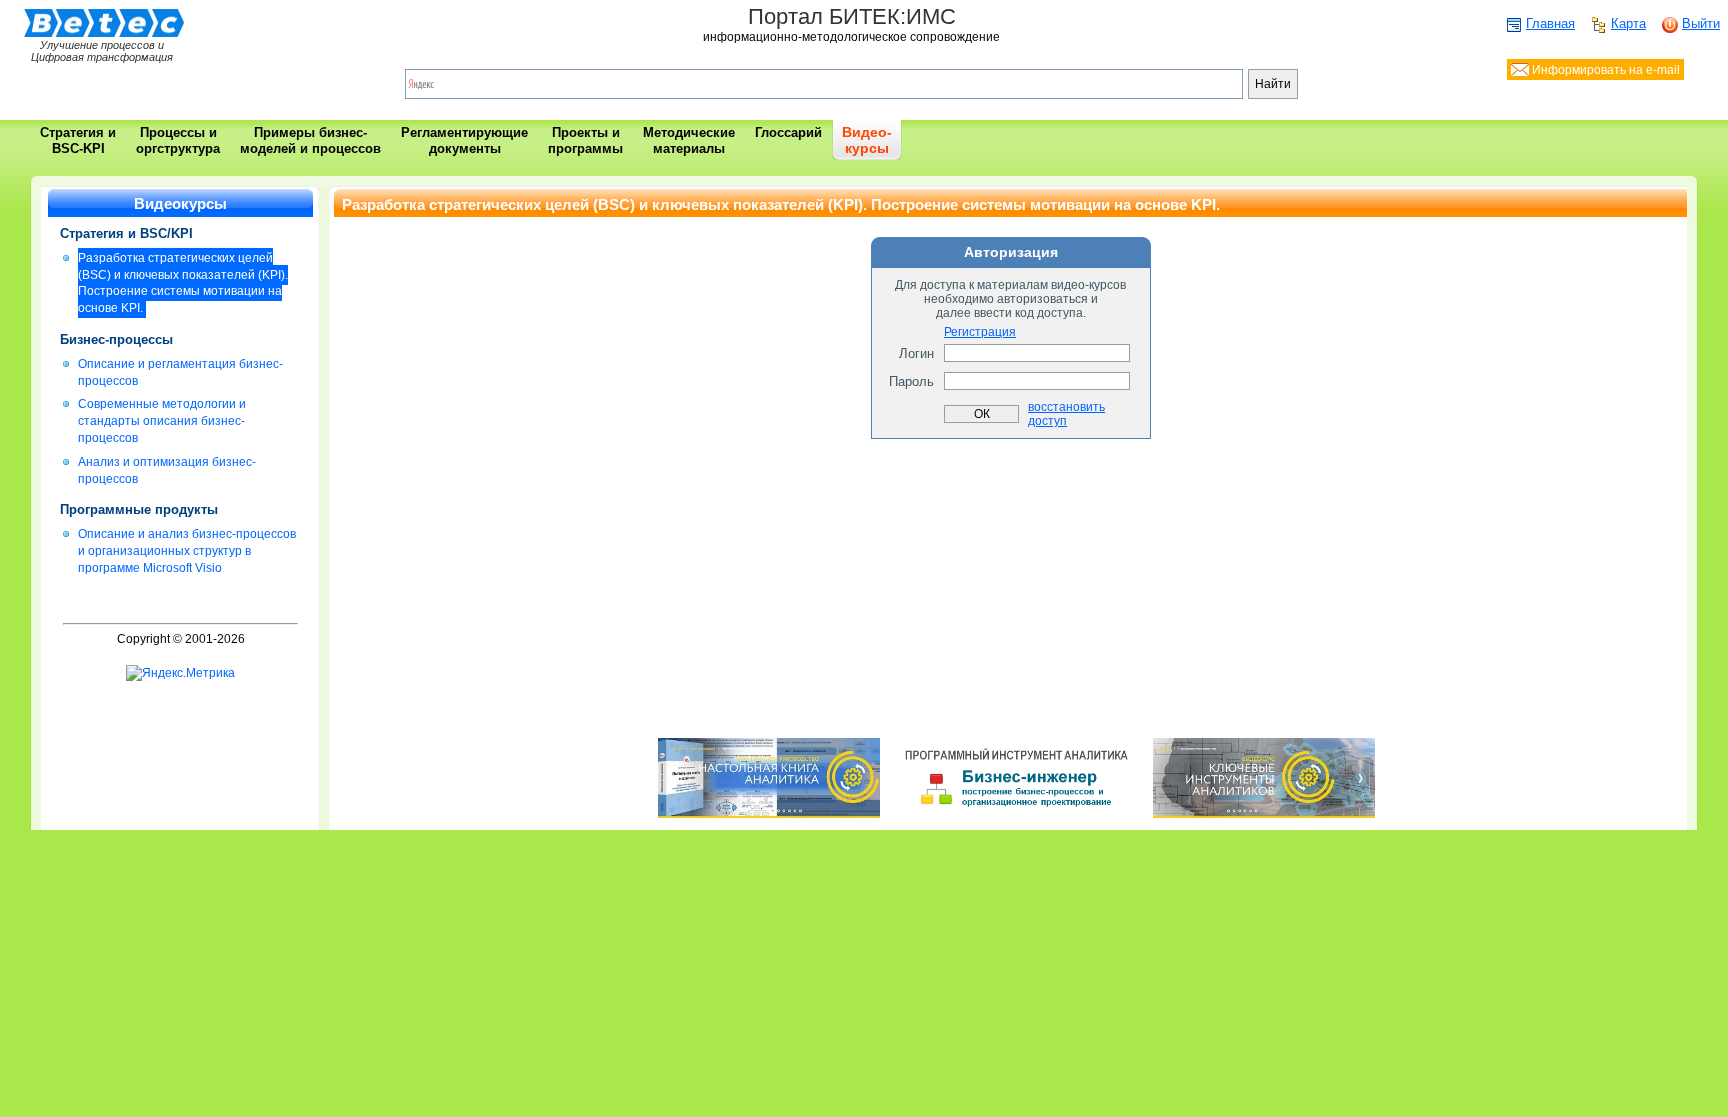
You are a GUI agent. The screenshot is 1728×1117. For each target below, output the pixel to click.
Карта (1628, 23)
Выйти (1701, 23)
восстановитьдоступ (1066, 414)
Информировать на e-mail (1604, 70)
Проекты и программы (585, 140)
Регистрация (980, 332)
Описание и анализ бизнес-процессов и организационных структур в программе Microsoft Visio (187, 551)
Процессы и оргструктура (178, 140)
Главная (1550, 23)
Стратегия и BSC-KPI (78, 140)
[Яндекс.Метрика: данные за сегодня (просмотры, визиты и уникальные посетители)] (180, 673)
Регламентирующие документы (464, 140)
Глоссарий (788, 132)
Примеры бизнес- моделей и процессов (310, 140)
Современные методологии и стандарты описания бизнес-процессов (162, 421)
